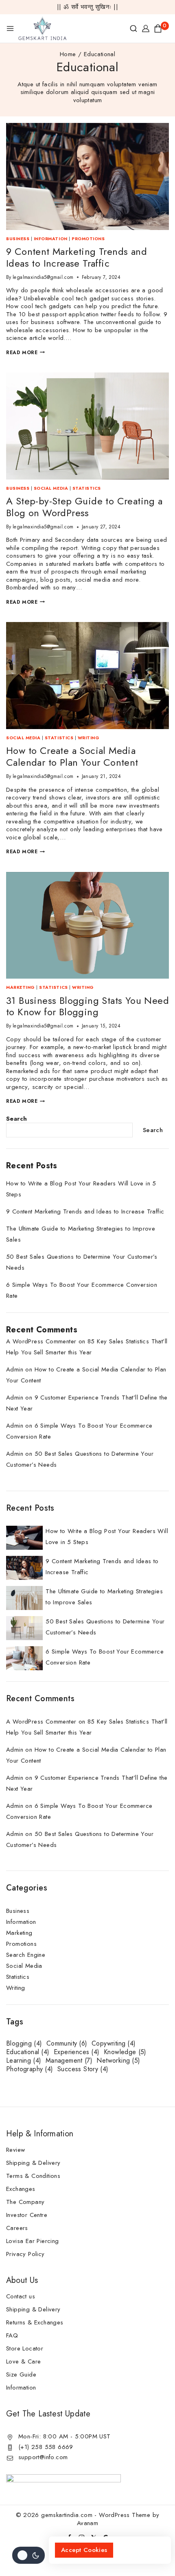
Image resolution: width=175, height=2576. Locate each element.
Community (67, 2044)
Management (69, 2061)
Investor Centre (27, 2215)
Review (15, 2150)
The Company (25, 2202)
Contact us (21, 2296)
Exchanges (21, 2189)
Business (18, 239)
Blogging (24, 2044)
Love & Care (23, 2361)
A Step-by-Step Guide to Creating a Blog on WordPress (84, 507)
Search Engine (26, 1955)
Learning (24, 2061)
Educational (28, 2052)
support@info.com (43, 2457)
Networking (118, 2061)
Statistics (87, 488)
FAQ (12, 2335)
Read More (25, 353)
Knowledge (125, 2052)
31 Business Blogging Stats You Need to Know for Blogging (87, 1006)
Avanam (87, 2523)
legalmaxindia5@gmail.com (43, 277)
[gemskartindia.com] (43, 28)
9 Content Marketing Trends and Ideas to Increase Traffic (77, 257)
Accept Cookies (84, 2550)
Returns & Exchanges (35, 2322)
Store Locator (25, 2348)
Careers (17, 2228)
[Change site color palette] (28, 2555)
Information (51, 239)
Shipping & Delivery (33, 2163)
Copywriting (114, 2044)
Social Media (51, 488)
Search (16, 1119)
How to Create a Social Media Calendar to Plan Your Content (72, 756)
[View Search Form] (133, 28)
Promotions (88, 239)
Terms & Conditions (33, 2176)
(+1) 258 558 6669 (46, 2447)
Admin (15, 1369)
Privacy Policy (25, 2254)
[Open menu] (10, 28)
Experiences (77, 2052)
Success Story (83, 2069)
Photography (30, 2069)
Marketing (21, 987)
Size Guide (21, 2374)
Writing (89, 738)
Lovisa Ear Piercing (33, 2241)
